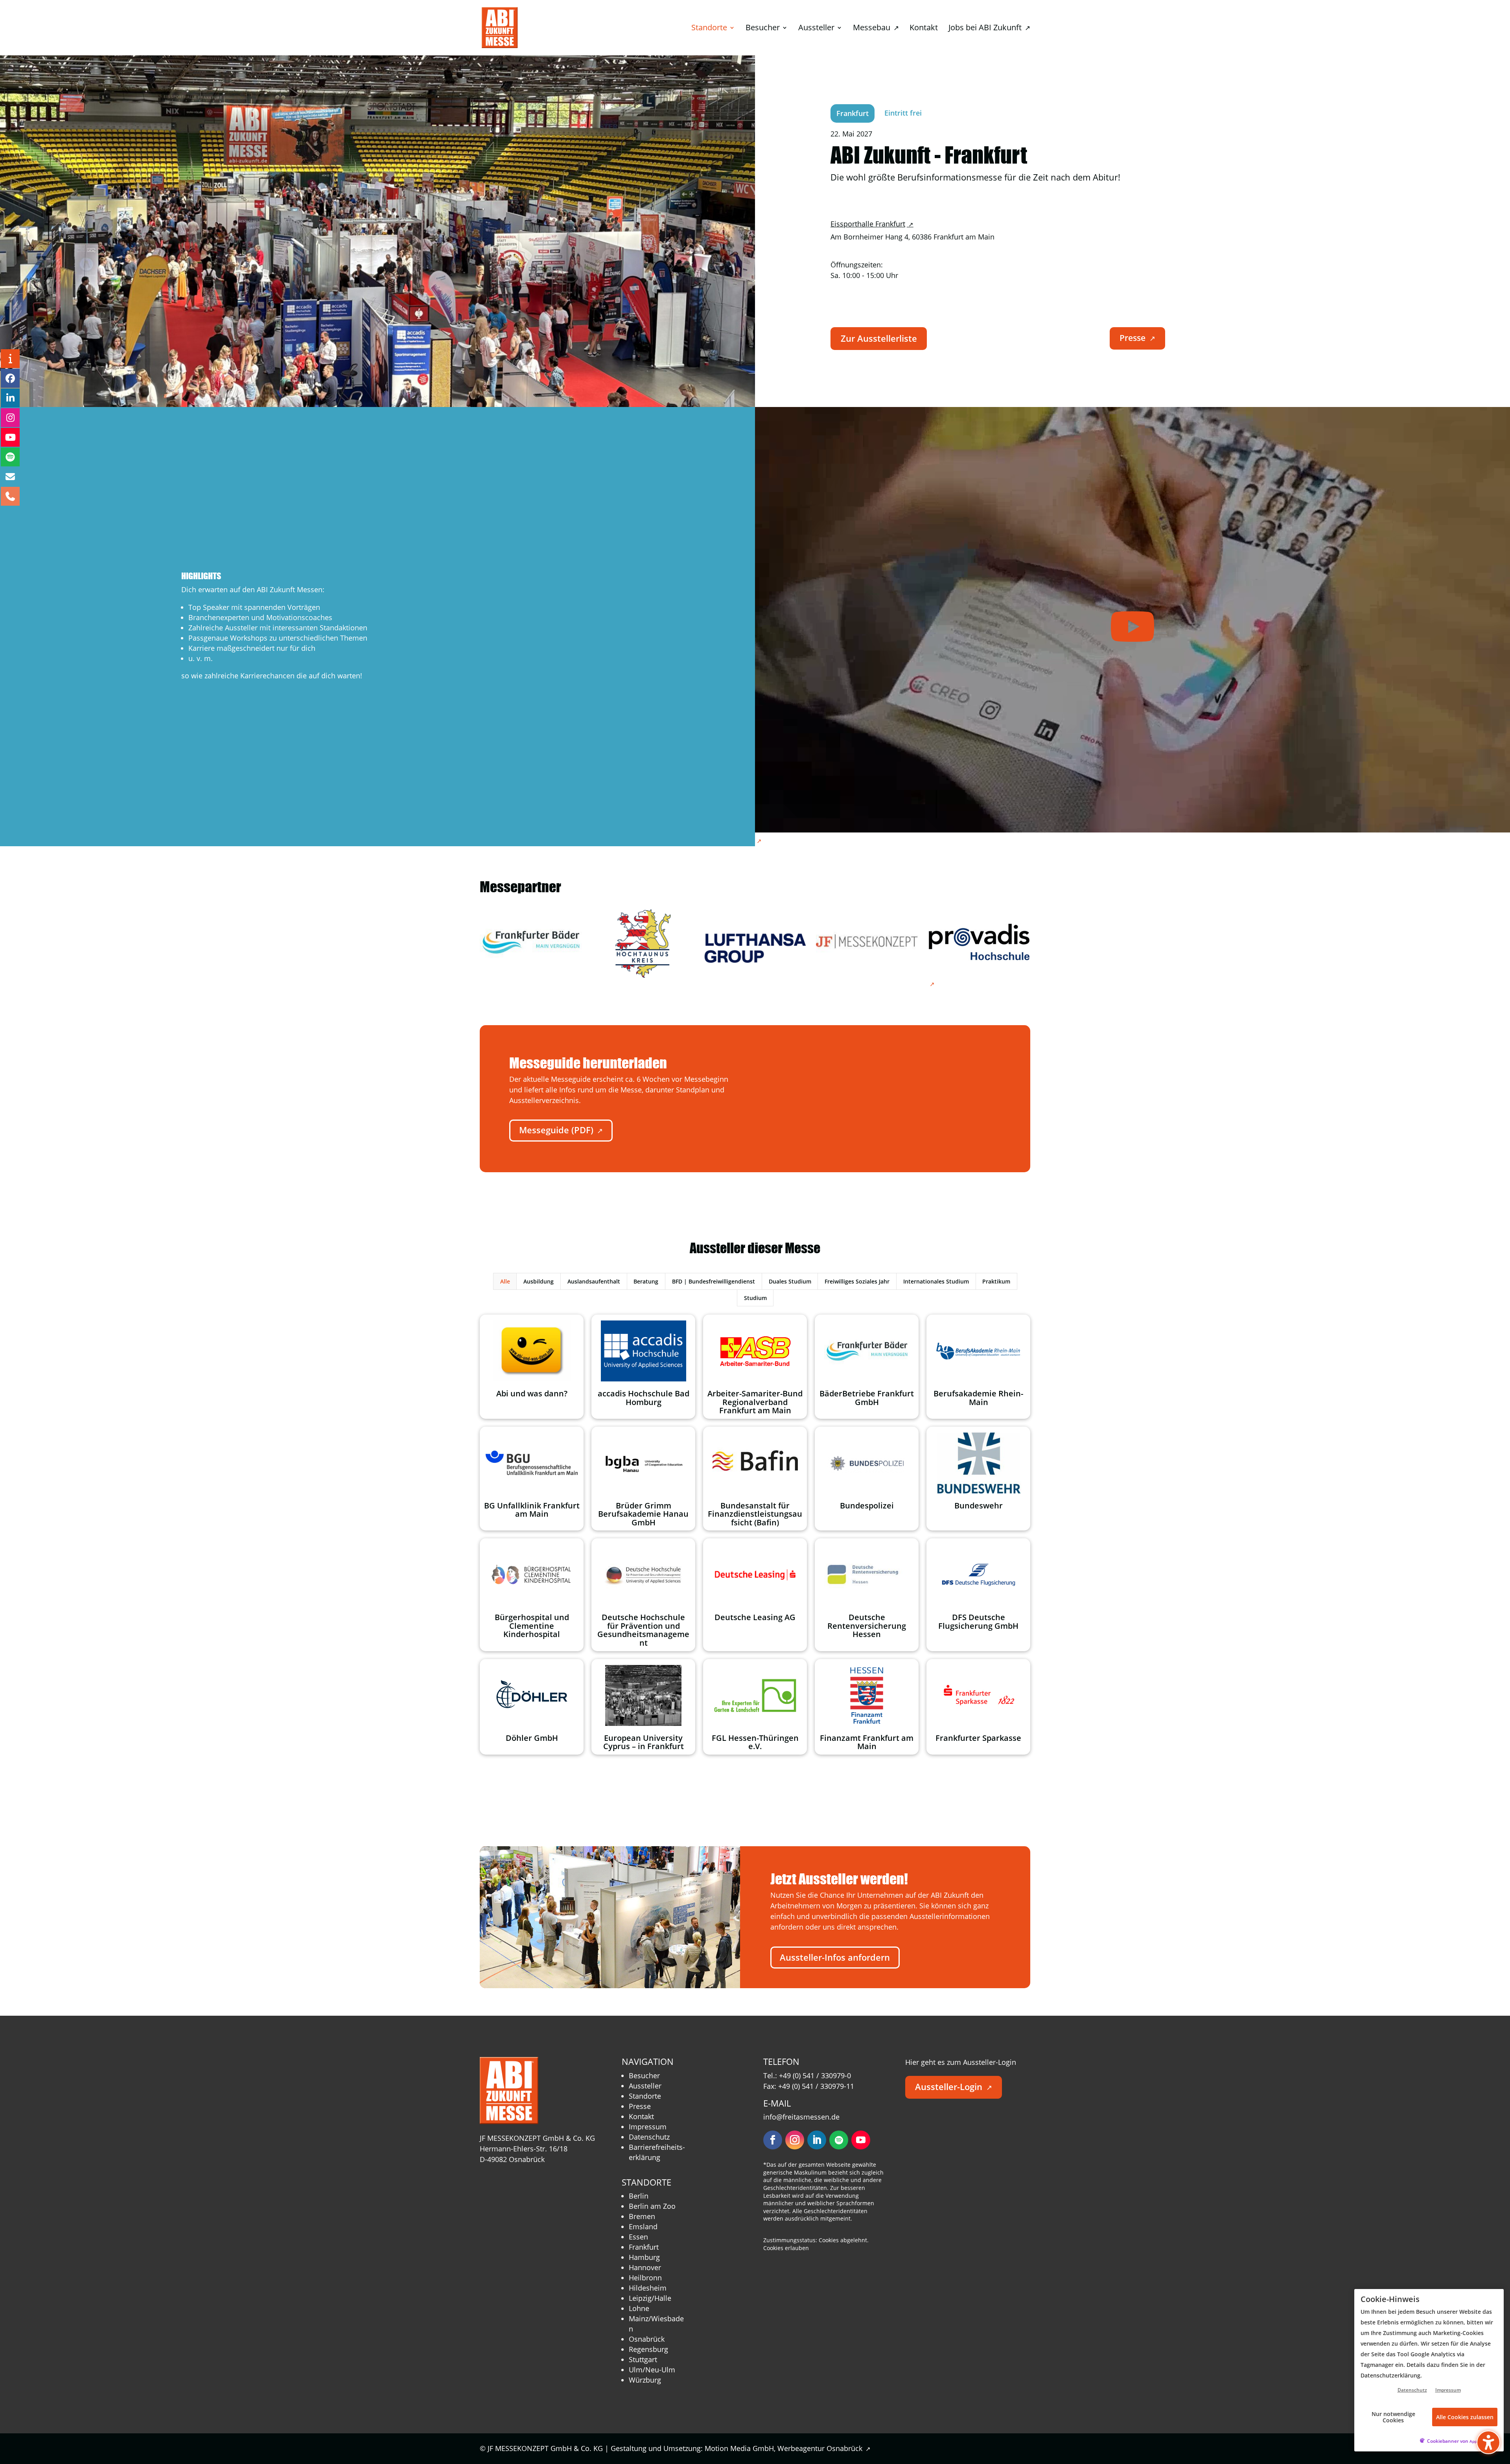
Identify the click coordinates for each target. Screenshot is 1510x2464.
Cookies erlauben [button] (786, 2248)
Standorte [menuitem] (709, 29)
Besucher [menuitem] (763, 29)
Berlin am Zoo (652, 2206)
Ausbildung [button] (539, 1281)
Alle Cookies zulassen (1465, 2417)
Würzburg (645, 2380)
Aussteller (645, 2086)
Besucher (644, 2075)
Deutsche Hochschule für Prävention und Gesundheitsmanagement (643, 1630)
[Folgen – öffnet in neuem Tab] (773, 2140)
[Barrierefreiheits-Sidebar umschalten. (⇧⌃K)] (1488, 2442)
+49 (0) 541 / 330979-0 (815, 2075)
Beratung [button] (646, 1281)
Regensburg (648, 2349)
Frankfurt (644, 2247)
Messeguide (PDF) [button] (561, 1130)
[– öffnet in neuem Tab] (531, 942)
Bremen (642, 2216)
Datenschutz (649, 2137)
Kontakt (641, 2116)
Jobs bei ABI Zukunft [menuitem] (989, 29)
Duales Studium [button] (790, 1281)
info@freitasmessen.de (801, 2117)
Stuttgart (643, 2359)
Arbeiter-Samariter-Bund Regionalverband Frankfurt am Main (755, 1402)
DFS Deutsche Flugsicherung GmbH (978, 1621)
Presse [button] (1137, 338)
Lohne (639, 2308)
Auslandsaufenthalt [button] (594, 1281)
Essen (638, 2237)
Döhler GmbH (532, 1738)
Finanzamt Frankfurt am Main (867, 1742)
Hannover (645, 2267)
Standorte (645, 2096)
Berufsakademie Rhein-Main (978, 1398)
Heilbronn (645, 2278)
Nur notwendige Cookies (1393, 2417)
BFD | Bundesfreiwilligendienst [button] (714, 1281)
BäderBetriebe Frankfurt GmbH (867, 1398)
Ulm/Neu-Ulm (652, 2370)
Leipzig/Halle (650, 2298)
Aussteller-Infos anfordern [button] (835, 1957)
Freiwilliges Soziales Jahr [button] (857, 1281)
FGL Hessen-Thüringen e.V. (755, 1742)
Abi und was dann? (532, 1393)
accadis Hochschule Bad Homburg (644, 1398)
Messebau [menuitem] (876, 29)
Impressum (648, 2127)
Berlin (639, 2196)
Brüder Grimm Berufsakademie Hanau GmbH (643, 1514)
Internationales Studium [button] (936, 1281)
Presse (640, 2106)
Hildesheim (648, 2288)
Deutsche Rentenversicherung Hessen (867, 1626)
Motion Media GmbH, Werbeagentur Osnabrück (788, 2448)
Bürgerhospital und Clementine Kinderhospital (532, 1626)
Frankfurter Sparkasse (978, 1738)
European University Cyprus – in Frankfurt (644, 1742)
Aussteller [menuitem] (816, 29)
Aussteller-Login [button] (954, 2087)
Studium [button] (755, 1298)
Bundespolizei (867, 1505)
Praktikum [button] (996, 1281)
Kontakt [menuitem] (924, 29)
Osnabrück (647, 2339)
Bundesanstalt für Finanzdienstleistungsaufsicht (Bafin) (755, 1514)
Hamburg (644, 2257)
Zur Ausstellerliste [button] (879, 338)
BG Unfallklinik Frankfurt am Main (532, 1510)
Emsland (643, 2226)
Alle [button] (505, 1281)
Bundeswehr (979, 1505)
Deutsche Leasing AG (755, 1617)
